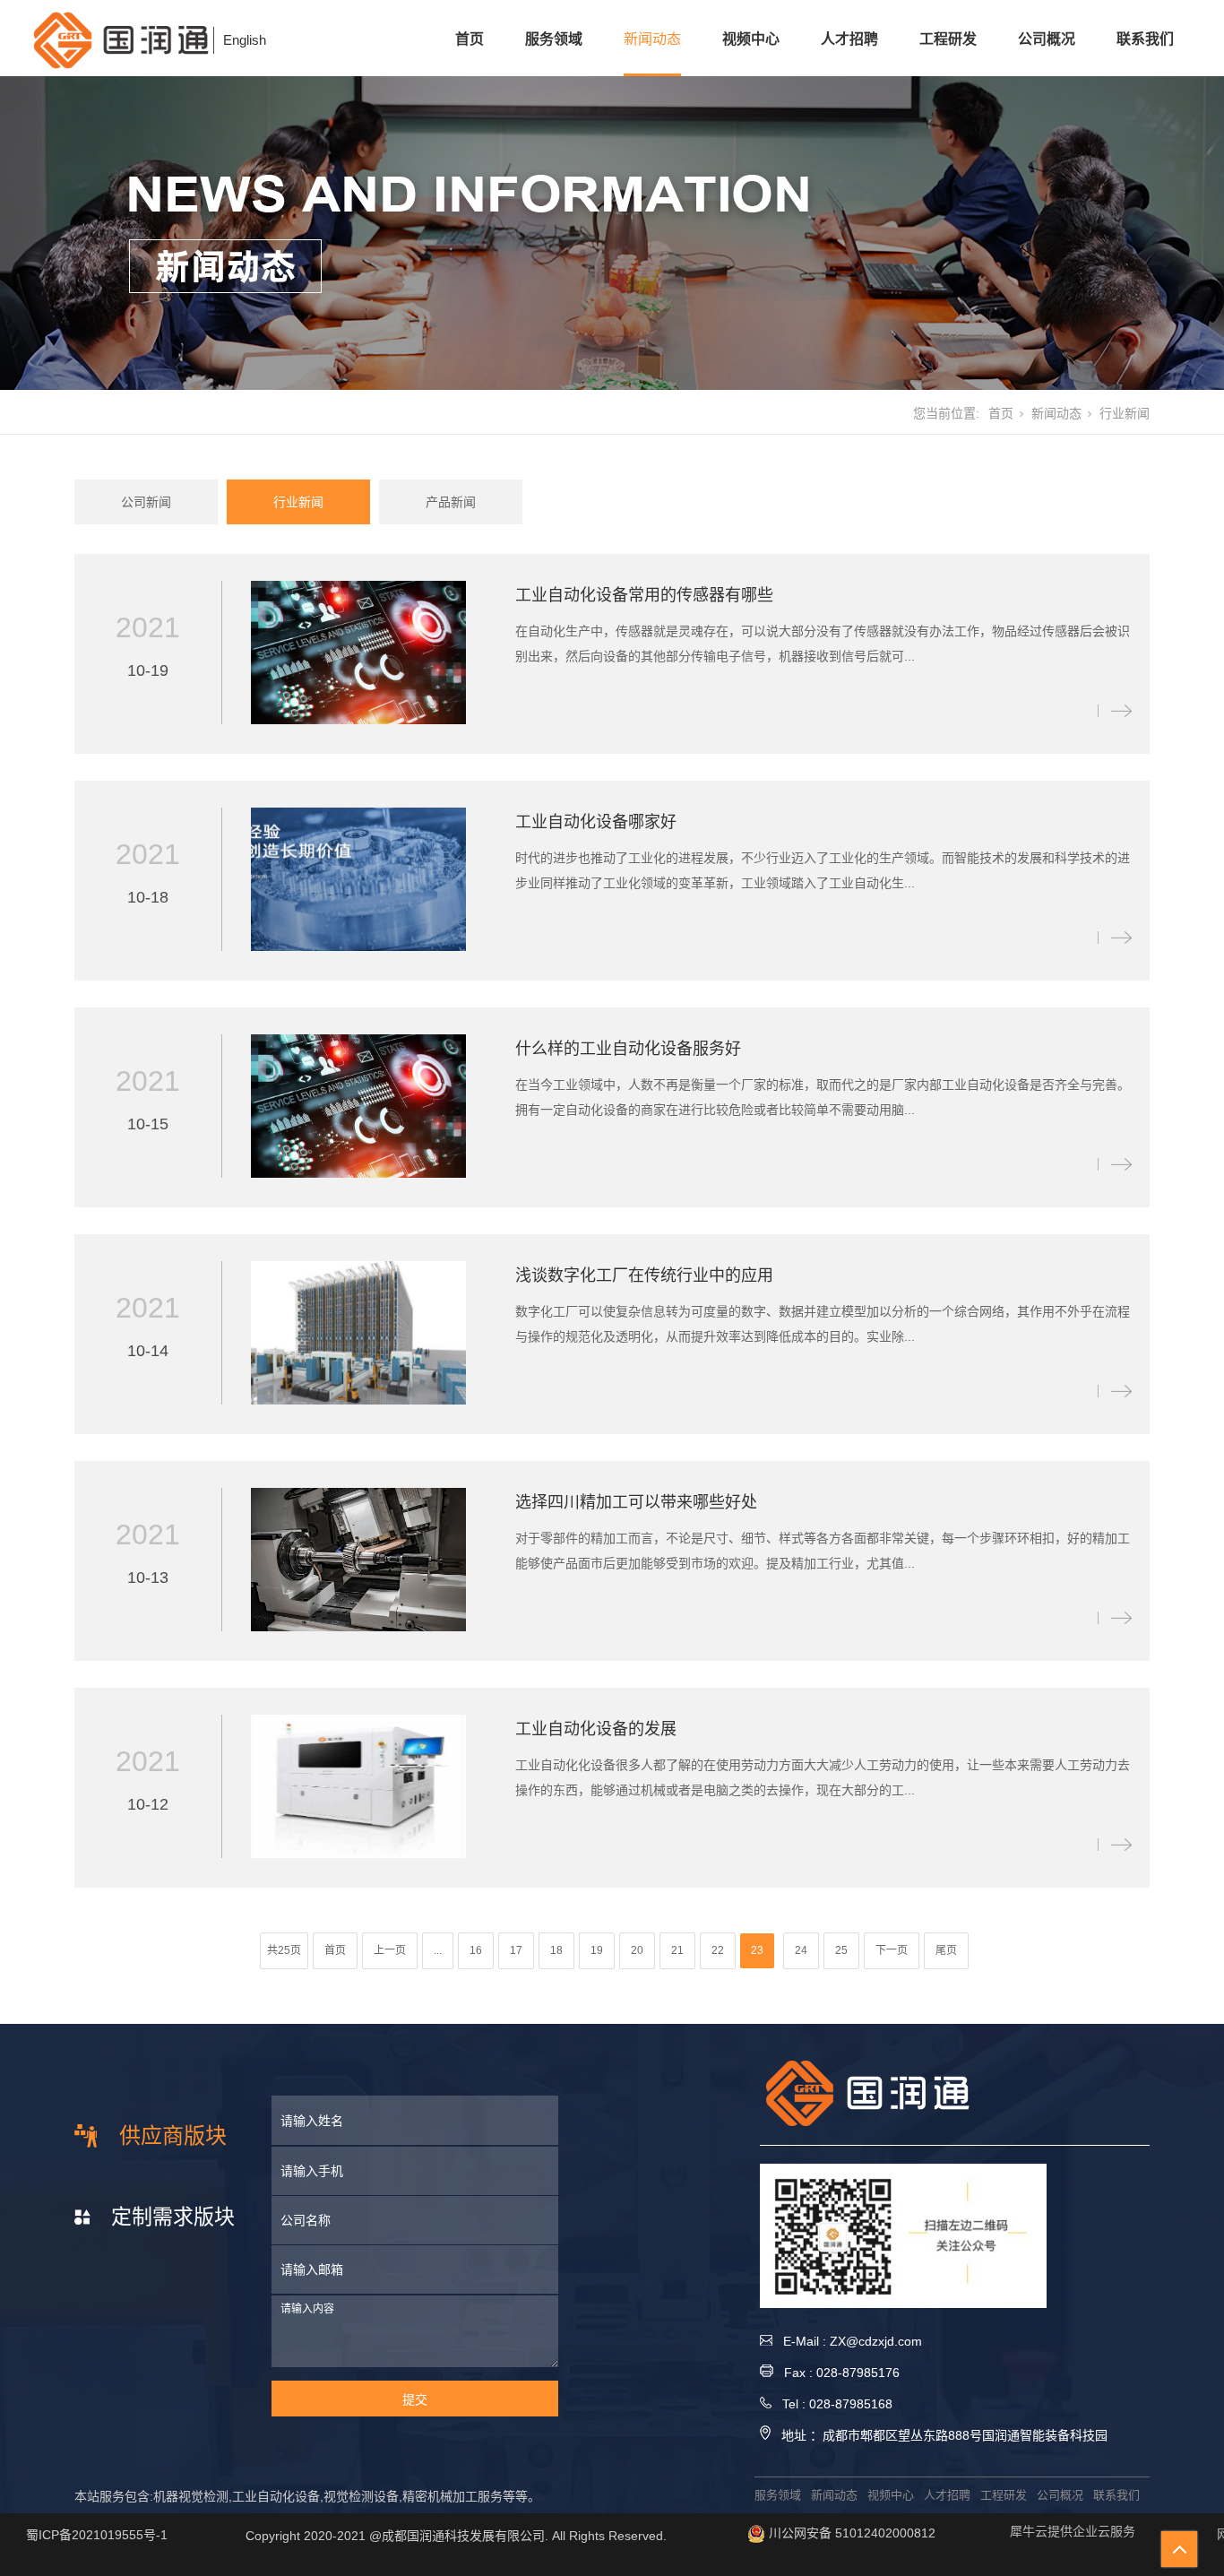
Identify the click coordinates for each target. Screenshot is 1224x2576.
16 (476, 1950)
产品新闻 (451, 502)
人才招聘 (849, 39)
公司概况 (1047, 39)
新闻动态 (652, 39)
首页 (470, 39)
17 (516, 1950)
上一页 (390, 1950)
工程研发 (948, 39)
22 (718, 1950)
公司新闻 (146, 502)
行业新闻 (298, 502)
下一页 (892, 1950)
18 (556, 1950)
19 (597, 1950)
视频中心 (751, 39)
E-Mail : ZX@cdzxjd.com (847, 2341)
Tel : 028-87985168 (832, 2404)
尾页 (946, 1950)
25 (841, 1950)
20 (637, 1950)
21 (677, 1950)
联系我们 (1145, 39)
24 (801, 1950)
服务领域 (554, 39)
